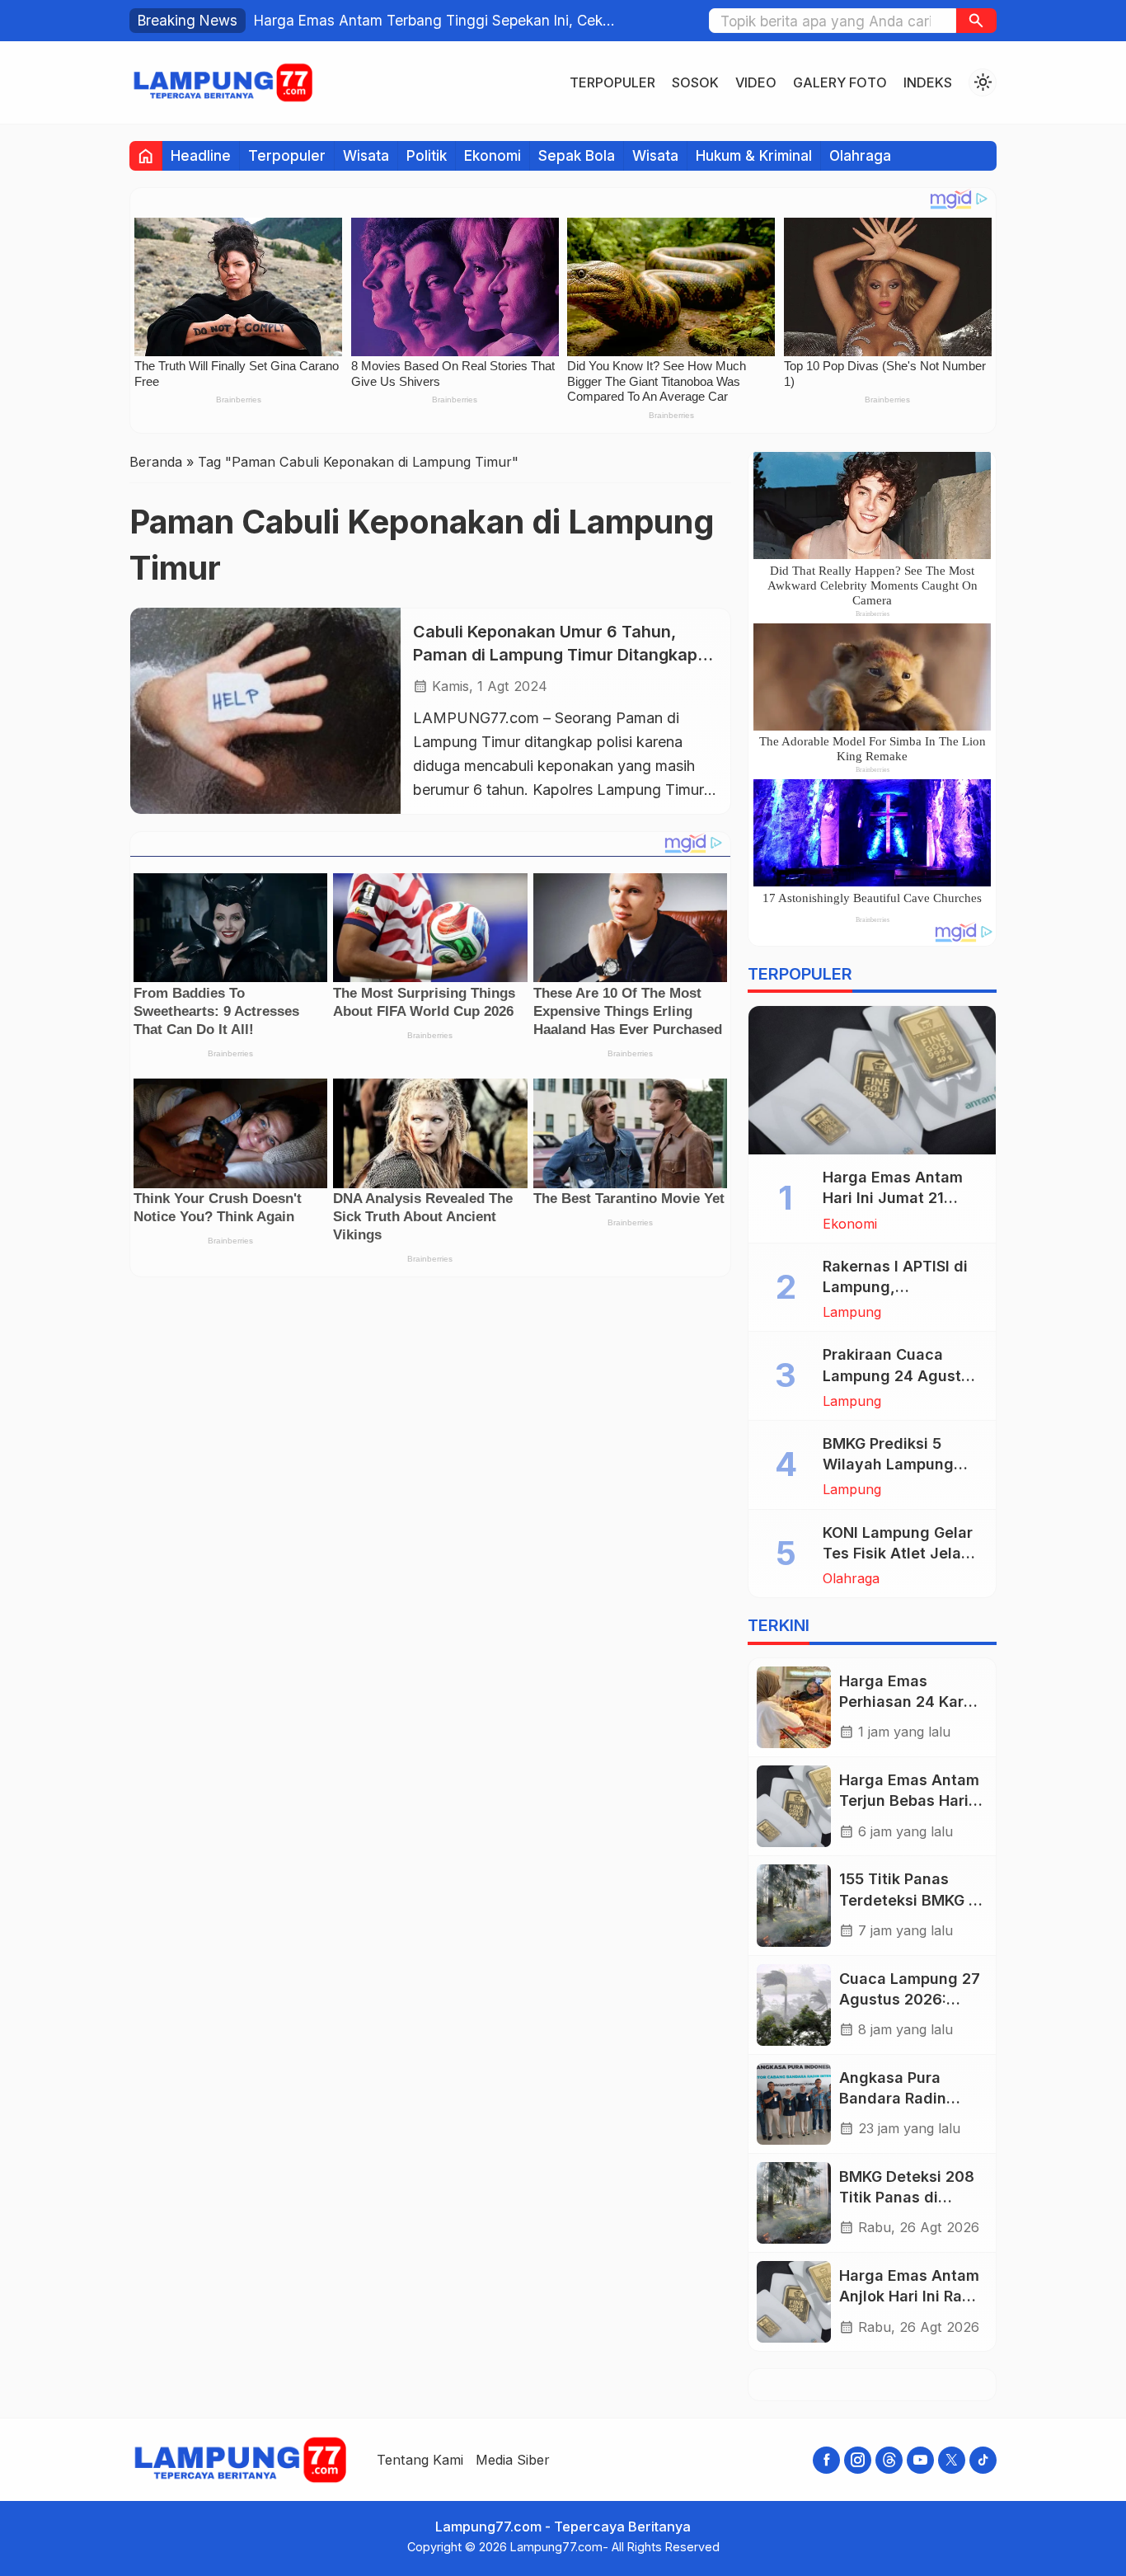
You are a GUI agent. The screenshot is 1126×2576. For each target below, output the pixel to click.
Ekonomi (493, 155)
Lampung (852, 1312)
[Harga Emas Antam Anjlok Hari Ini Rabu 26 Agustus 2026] (794, 2302)
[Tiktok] (983, 2460)
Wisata (366, 155)
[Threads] (889, 2460)
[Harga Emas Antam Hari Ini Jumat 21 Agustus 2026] (872, 1080)
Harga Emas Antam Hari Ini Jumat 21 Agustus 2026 (893, 1198)
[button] (976, 21)
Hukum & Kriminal (754, 155)
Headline (201, 155)
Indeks (928, 82)
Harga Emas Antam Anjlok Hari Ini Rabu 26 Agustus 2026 (910, 2296)
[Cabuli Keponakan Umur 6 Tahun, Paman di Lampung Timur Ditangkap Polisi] (265, 710)
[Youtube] (920, 2460)
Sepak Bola (577, 155)
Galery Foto (840, 82)
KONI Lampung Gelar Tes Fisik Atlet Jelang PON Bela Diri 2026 (901, 1553)
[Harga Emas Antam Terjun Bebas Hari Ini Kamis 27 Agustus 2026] (794, 1806)
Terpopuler (612, 82)
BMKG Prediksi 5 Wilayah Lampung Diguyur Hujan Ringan (902, 1464)
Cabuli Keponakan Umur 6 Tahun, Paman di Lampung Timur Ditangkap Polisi (555, 653)
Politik (427, 155)
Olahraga (860, 155)
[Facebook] (826, 2460)
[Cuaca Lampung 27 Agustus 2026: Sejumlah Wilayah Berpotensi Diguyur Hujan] (794, 2005)
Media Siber (513, 2460)
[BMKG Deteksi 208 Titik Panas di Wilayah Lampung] (794, 2203)
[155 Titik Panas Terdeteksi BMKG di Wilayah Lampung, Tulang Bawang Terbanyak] (794, 1905)
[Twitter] (952, 2460)
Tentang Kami (420, 2460)
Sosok (695, 82)
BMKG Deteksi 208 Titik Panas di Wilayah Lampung (907, 2197)
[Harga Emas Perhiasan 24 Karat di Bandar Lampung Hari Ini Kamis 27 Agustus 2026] (794, 1707)
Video (756, 82)
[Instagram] (858, 2460)
